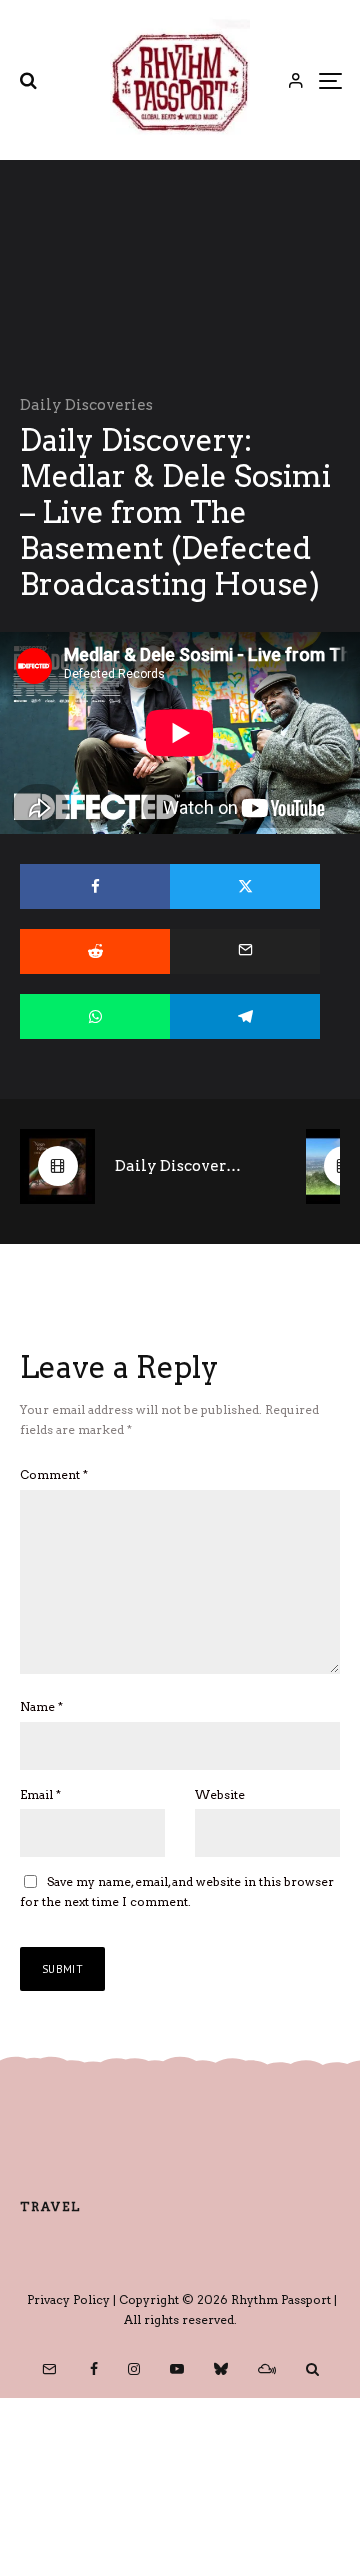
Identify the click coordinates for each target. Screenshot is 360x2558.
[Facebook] (94, 2369)
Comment (54, 1474)
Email (40, 1794)
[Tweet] (245, 886)
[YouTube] (177, 2369)
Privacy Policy (68, 2299)
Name (41, 1706)
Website (220, 1794)
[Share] (95, 886)
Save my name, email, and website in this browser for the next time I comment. (177, 1891)
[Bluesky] (221, 2369)
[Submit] (95, 951)
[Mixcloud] (267, 2369)
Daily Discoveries (86, 405)
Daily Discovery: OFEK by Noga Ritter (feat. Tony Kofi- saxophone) (180, 1166)
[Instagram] (134, 2369)
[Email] (245, 951)
